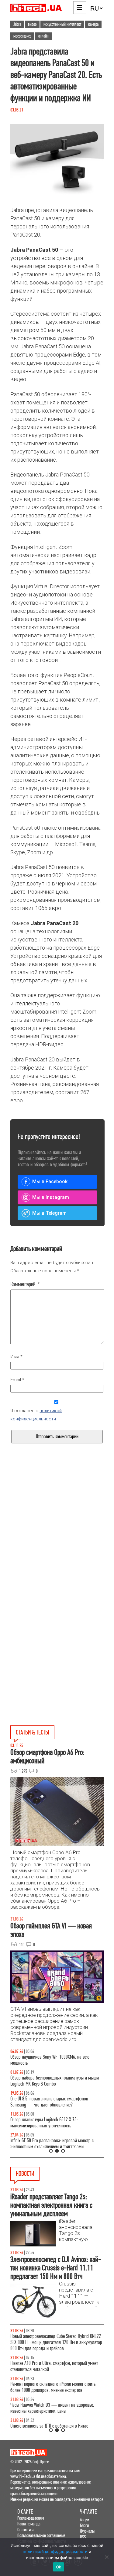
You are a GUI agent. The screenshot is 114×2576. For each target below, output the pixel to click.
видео (32, 24)
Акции (85, 2520)
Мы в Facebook (50, 1182)
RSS (83, 2537)
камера (93, 24)
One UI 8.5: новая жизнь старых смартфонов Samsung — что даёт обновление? (49, 2102)
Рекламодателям (31, 2518)
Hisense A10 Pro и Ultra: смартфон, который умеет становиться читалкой (54, 2366)
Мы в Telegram (49, 1213)
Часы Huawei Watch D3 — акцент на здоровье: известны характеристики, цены (52, 2408)
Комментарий (25, 1284)
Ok (59, 2567)
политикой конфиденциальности (55, 2551)
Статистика (26, 2530)
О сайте (25, 2512)
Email (17, 1380)
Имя (16, 1357)
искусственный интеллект (62, 24)
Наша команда (29, 2524)
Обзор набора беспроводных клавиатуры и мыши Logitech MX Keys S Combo (55, 2081)
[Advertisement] (57, 1541)
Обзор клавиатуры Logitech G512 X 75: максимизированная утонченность (44, 2123)
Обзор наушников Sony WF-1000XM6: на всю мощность (50, 2060)
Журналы (87, 2531)
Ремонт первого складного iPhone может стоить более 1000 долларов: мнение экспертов (53, 2387)
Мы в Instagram (51, 1197)
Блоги (84, 2525)
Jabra (17, 24)
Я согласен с (36, 1415)
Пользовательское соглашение (41, 2535)
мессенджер (22, 36)
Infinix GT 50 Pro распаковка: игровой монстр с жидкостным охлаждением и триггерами (52, 2144)
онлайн (43, 36)
